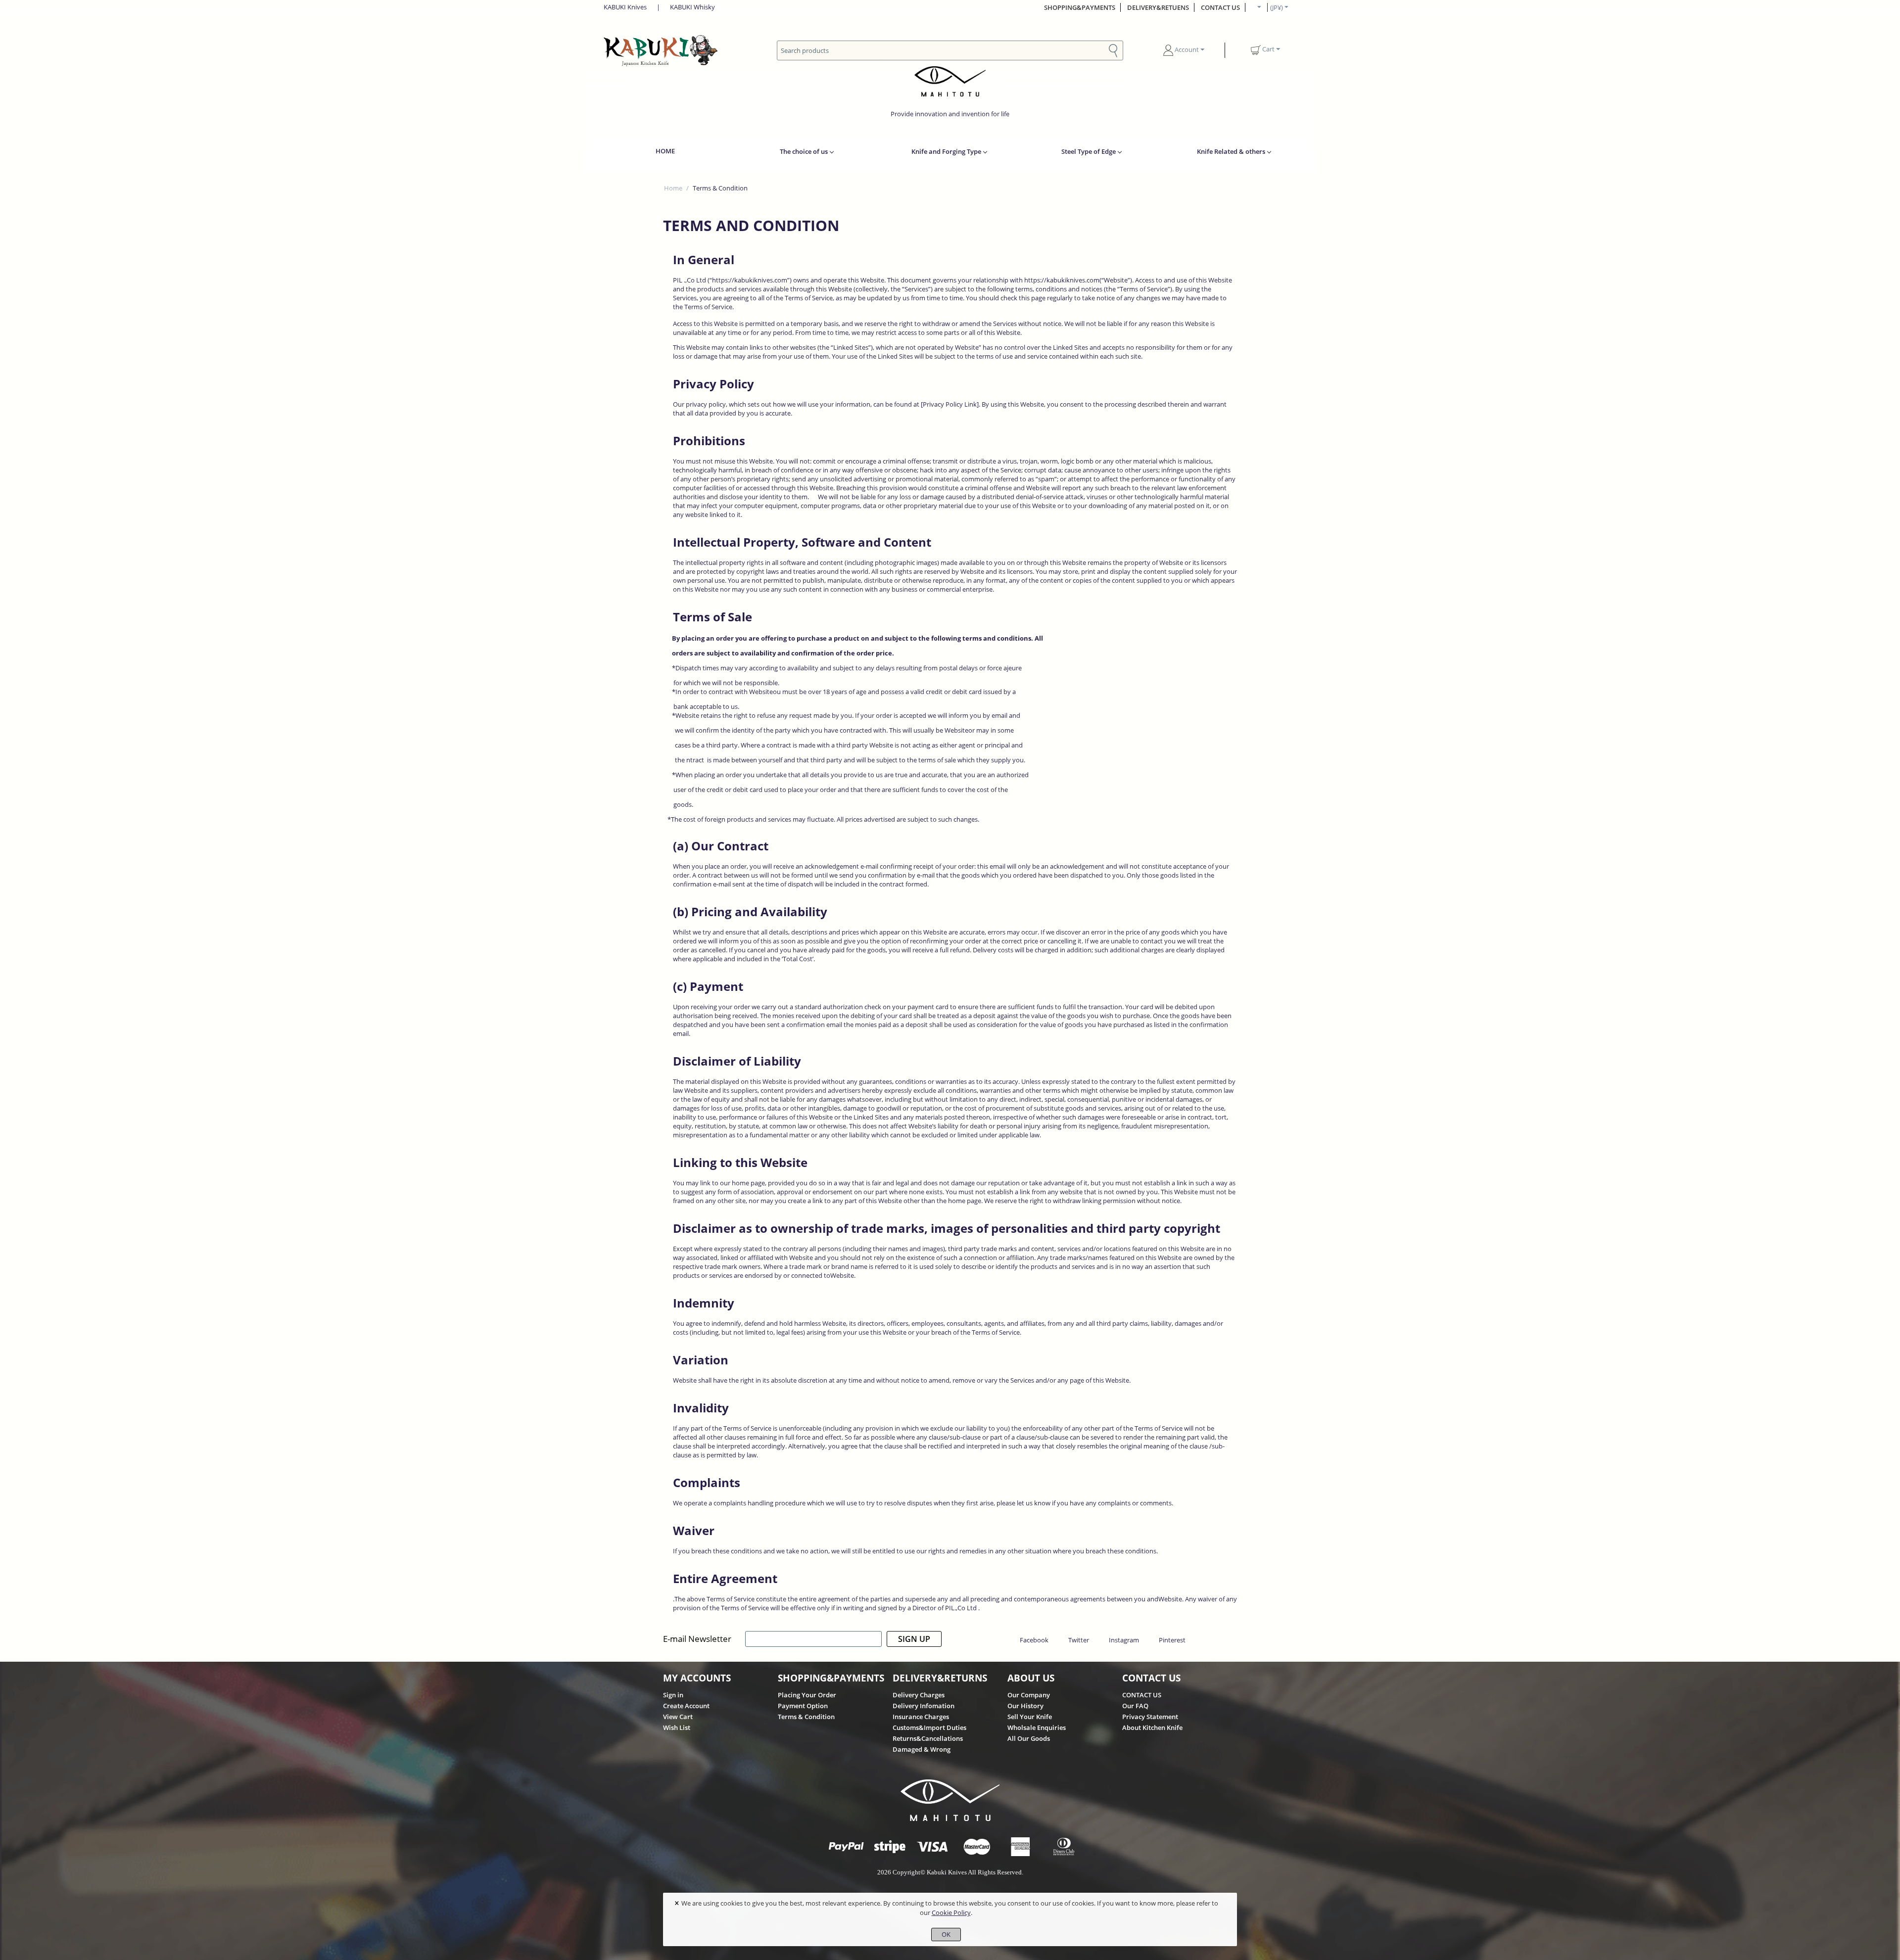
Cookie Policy (951, 1913)
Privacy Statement (1150, 1717)
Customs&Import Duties (929, 1727)
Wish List (677, 1727)
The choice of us (804, 151)
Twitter (1079, 1640)
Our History (1025, 1706)
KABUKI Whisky (692, 7)
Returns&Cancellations (928, 1738)
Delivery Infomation (924, 1706)
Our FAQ (1135, 1706)
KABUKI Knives (625, 7)
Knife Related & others (1231, 151)
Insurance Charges (921, 1717)
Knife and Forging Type (946, 151)
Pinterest (1172, 1640)
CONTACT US (1220, 7)
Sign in (673, 1695)
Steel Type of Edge (1089, 151)
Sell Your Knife (1030, 1717)
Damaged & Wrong (922, 1749)
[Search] (1113, 50)
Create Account (686, 1706)
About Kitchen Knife (1152, 1727)
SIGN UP (914, 1639)
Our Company (1029, 1695)
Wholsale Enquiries (1037, 1727)
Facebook (1034, 1640)
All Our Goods (1029, 1738)
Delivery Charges (919, 1695)
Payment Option (803, 1706)
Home (673, 188)
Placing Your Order (807, 1695)
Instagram (1124, 1640)
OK (946, 1934)
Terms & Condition (806, 1717)
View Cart (678, 1717)
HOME (665, 151)
